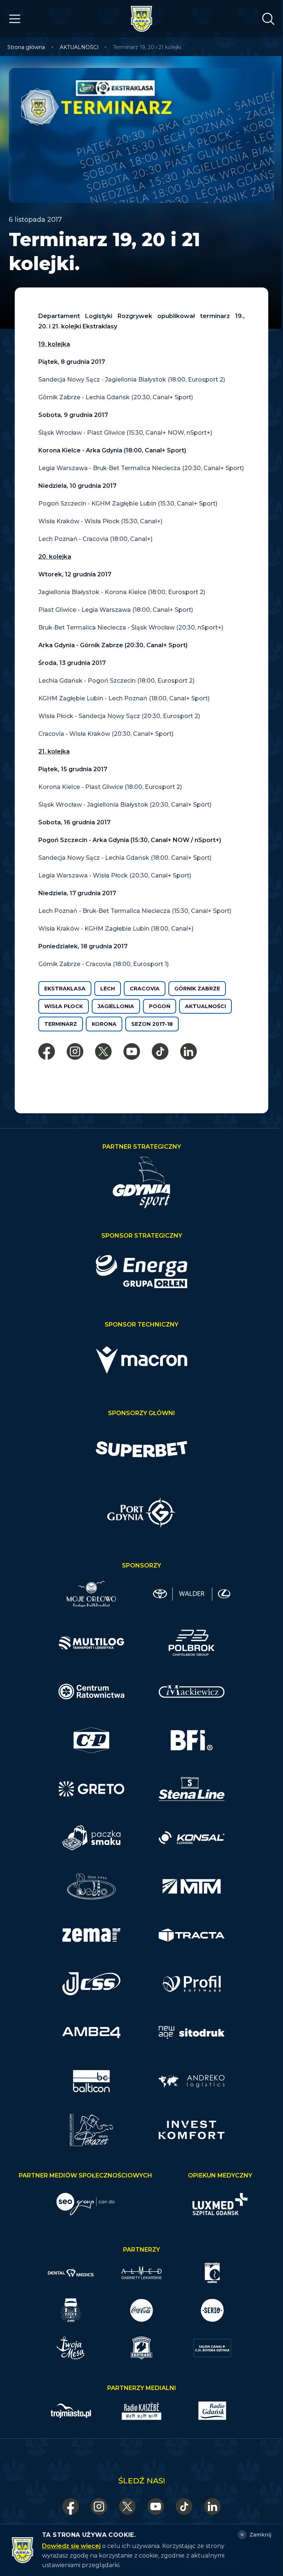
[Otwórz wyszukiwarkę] (268, 19)
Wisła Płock (64, 1006)
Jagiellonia (116, 1006)
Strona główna (26, 47)
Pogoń (160, 1006)
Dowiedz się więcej (71, 2546)
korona (104, 1024)
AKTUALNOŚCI (79, 47)
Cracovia (145, 989)
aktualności (205, 1006)
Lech (108, 989)
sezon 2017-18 (152, 1024)
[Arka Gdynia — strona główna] (141, 19)
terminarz (61, 1024)
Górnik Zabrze (197, 989)
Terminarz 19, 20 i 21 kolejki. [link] (147, 47)
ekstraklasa (65, 989)
